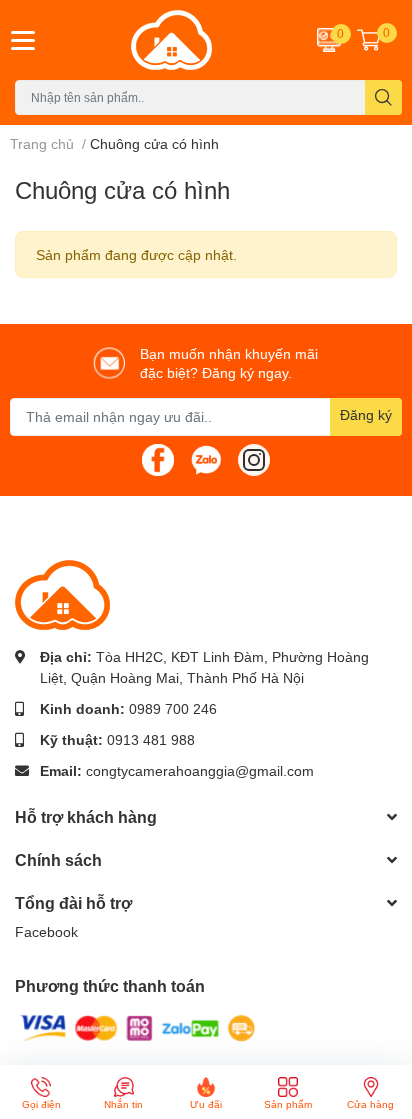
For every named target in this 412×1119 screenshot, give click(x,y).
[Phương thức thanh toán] (138, 1026)
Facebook (46, 931)
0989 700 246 (173, 708)
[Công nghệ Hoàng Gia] (172, 40)
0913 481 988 (151, 739)
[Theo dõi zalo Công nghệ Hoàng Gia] (206, 458)
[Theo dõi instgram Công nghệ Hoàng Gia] (254, 458)
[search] (383, 97)
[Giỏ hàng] (369, 40)
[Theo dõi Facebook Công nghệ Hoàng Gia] (158, 458)
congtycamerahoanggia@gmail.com (200, 770)
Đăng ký (366, 414)
